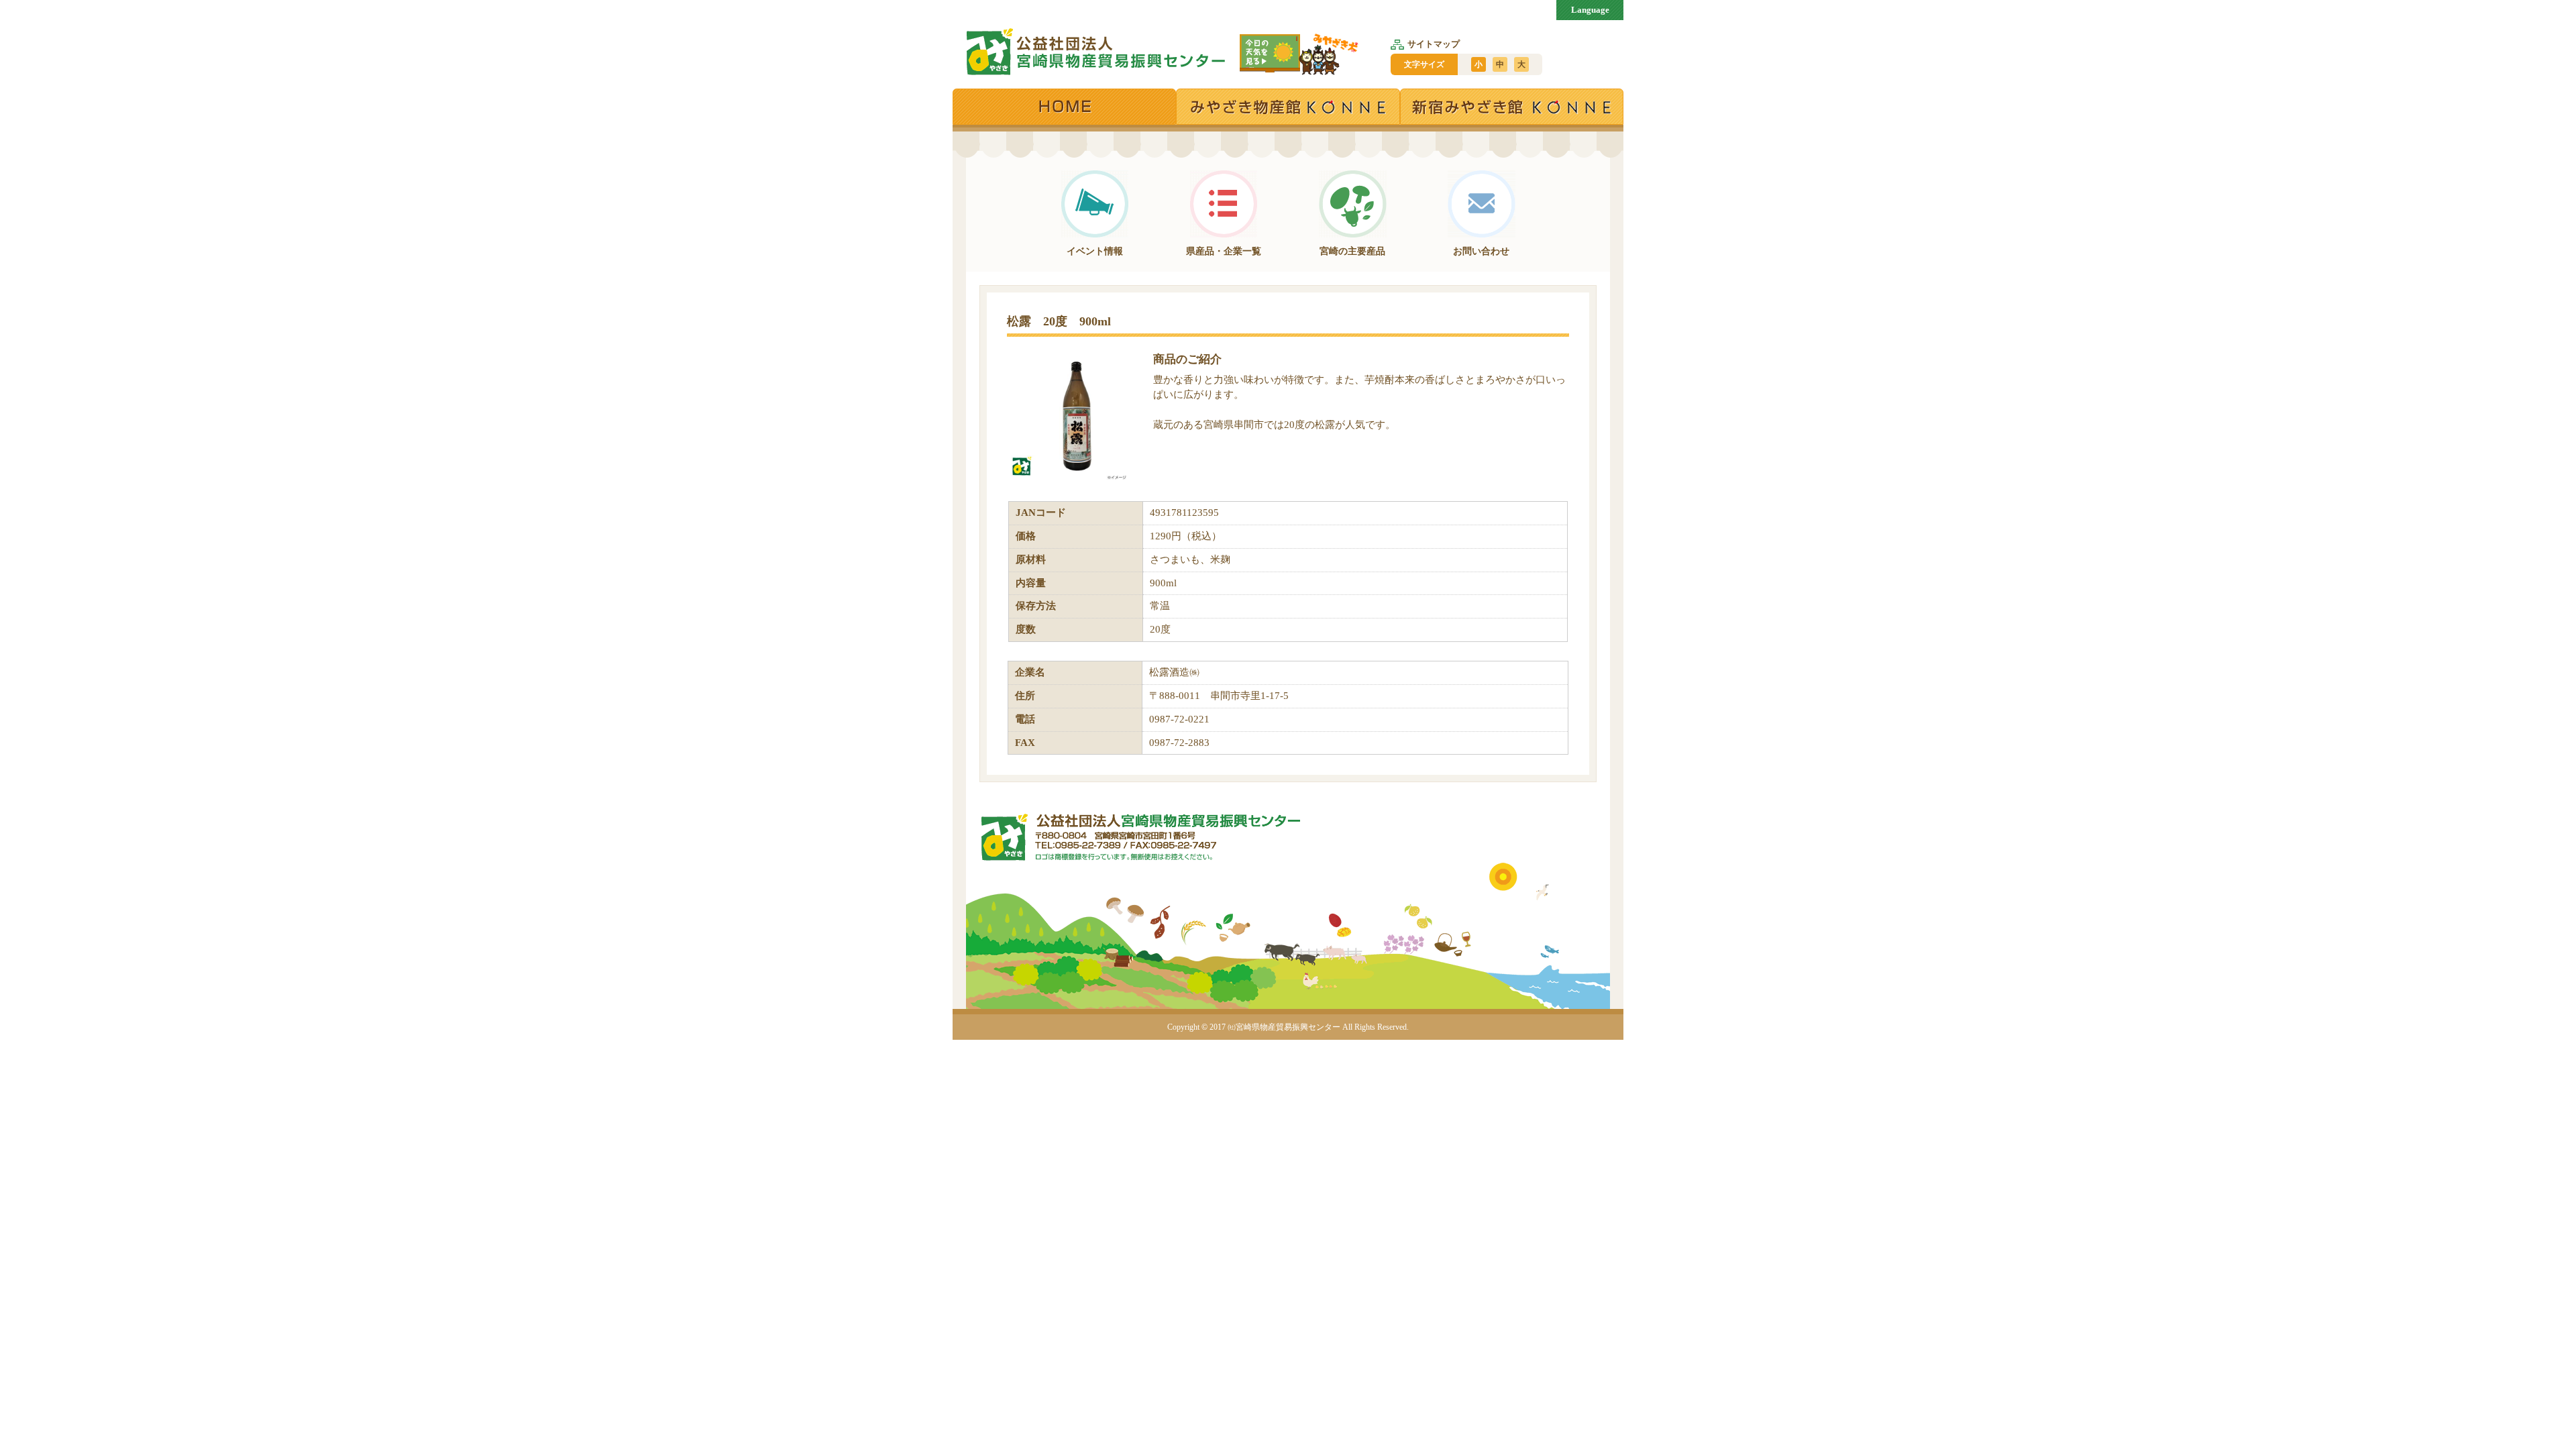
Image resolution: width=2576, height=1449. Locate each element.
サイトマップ (1434, 44)
